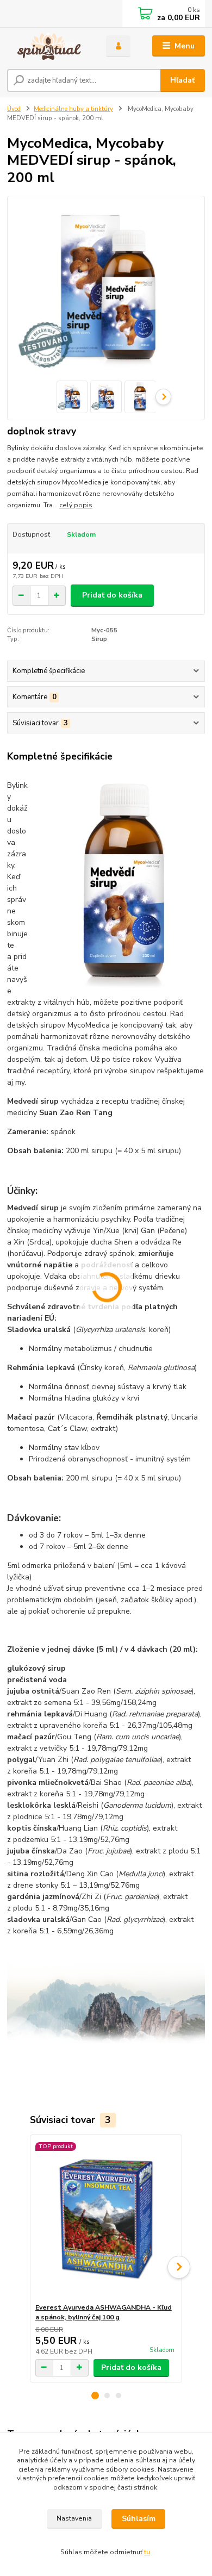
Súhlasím (139, 2519)
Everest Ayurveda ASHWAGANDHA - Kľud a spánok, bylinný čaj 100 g (104, 2312)
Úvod (14, 109)
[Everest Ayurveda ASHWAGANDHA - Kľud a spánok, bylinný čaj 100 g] (106, 2219)
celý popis (76, 505)
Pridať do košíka (112, 595)
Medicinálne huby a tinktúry (73, 109)
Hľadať (182, 80)
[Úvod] (48, 46)
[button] (95, 2395)
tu (147, 2552)
